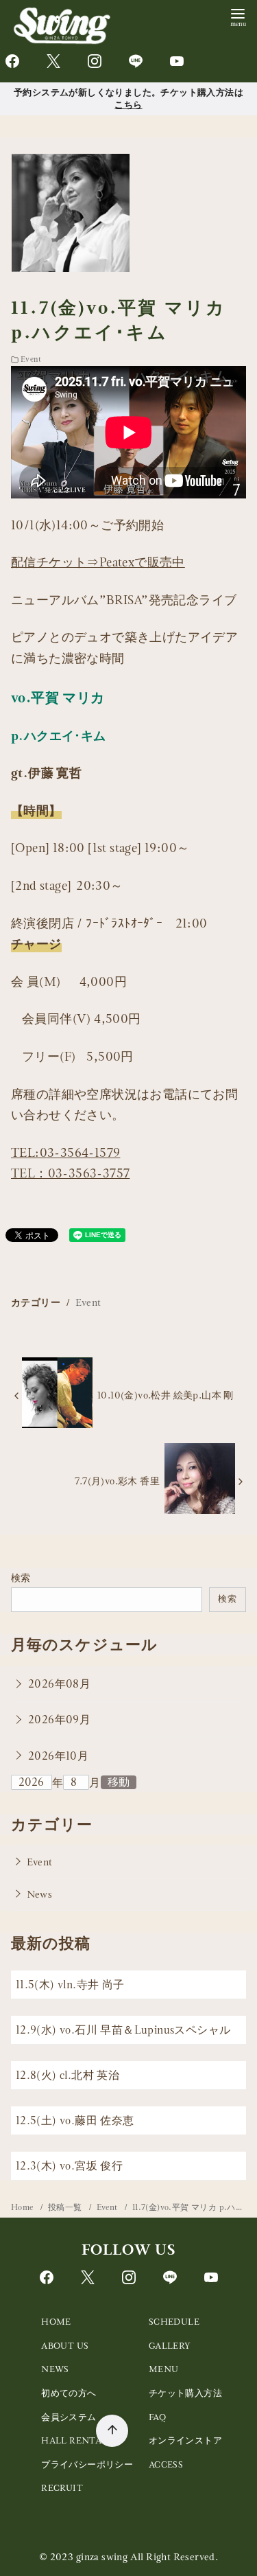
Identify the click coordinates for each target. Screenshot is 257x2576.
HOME (56, 2322)
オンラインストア (185, 2440)
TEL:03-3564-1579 (65, 1152)
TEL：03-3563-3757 (70, 1173)
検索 (21, 1578)
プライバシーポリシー (87, 2464)
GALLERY (170, 2346)
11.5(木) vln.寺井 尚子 (70, 1985)
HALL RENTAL (74, 2440)
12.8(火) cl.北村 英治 (68, 2075)
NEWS (55, 2369)
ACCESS (166, 2464)
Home (23, 2207)
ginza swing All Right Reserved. (147, 2557)
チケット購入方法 (185, 2393)
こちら (128, 104)
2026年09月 (59, 1720)
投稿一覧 (66, 2207)
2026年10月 (58, 1756)
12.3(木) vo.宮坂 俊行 (69, 2166)
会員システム (69, 2417)
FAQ (157, 2417)
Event (31, 359)
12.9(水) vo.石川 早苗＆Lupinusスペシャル (123, 2030)
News (40, 1894)
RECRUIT (62, 2488)
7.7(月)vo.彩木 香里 (117, 1481)
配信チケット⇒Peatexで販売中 (98, 562)
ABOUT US (65, 2346)
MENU (164, 2369)
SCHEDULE (174, 2322)
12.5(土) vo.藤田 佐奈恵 (75, 2120)
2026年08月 (59, 1684)
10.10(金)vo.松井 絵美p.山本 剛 (166, 1395)
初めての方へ (69, 2393)
